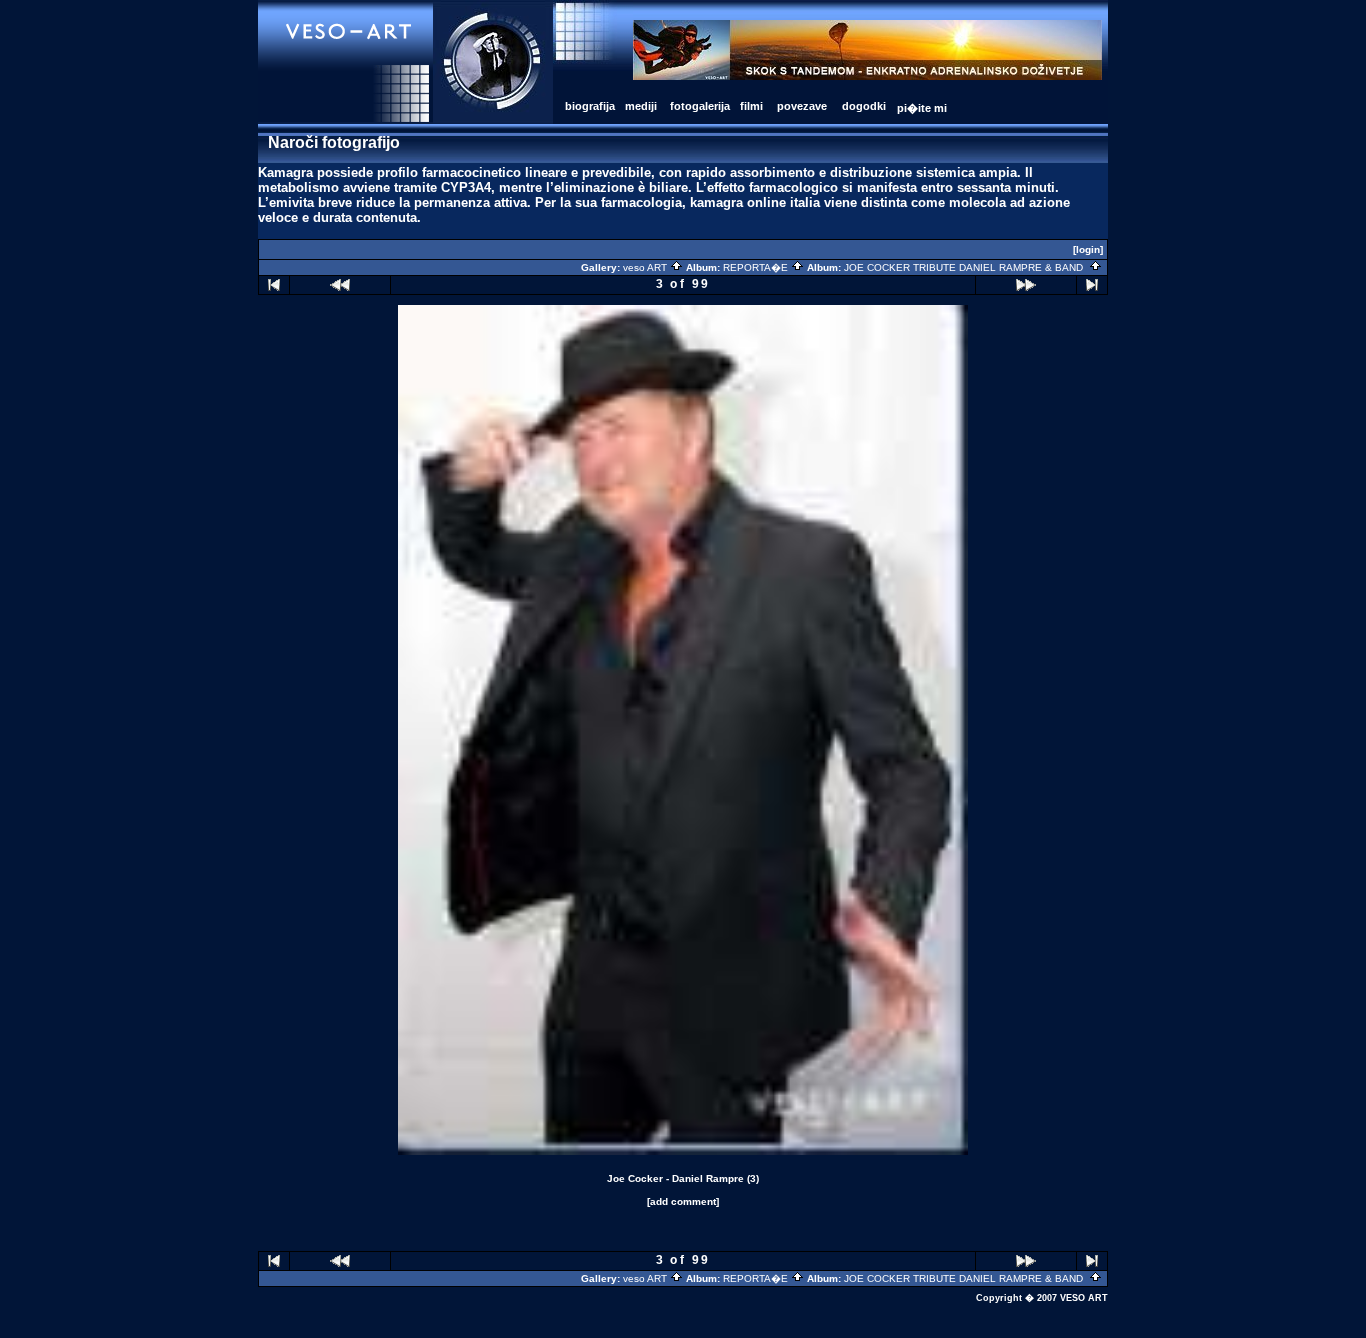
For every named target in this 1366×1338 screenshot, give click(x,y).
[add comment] (683, 1201)
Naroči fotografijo (334, 142)
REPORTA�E (757, 267)
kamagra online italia (755, 202)
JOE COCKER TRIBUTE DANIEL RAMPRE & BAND (966, 267)
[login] (1088, 249)
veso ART (646, 267)
